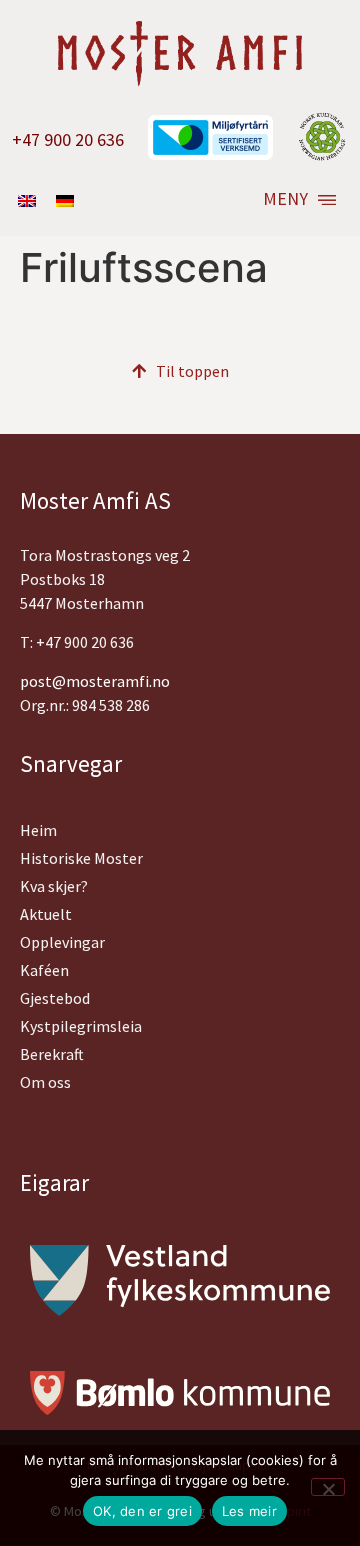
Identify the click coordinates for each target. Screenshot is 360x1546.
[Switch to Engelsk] (27, 199)
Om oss (45, 1082)
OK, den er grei (142, 1511)
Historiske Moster (81, 858)
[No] (328, 1487)
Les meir (249, 1511)
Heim (38, 830)
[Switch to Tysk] (65, 199)
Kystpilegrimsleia (81, 1026)
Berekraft (52, 1054)
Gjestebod (55, 998)
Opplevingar (62, 942)
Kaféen (44, 970)
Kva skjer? (54, 886)
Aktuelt (46, 914)
